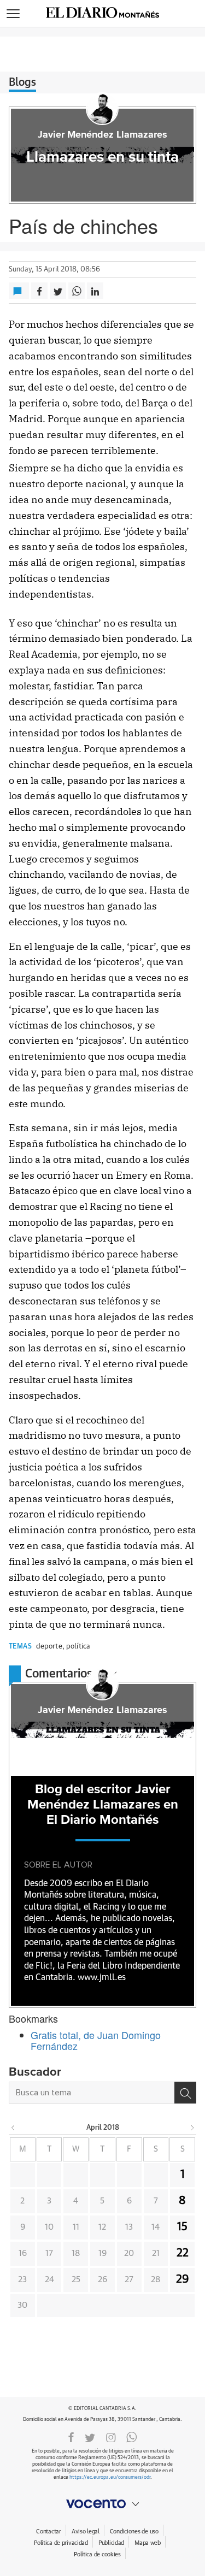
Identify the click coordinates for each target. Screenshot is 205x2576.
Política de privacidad (61, 2543)
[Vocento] (102, 2504)
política (78, 1647)
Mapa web (148, 2543)
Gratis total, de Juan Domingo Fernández (96, 2040)
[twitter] (90, 2437)
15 (182, 2227)
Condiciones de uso (134, 2531)
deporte (49, 1647)
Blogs (22, 82)
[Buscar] (185, 2093)
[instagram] (111, 2437)
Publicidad (111, 2543)
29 (183, 2279)
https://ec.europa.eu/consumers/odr (110, 2477)
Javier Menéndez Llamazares (102, 135)
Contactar (48, 2531)
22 (183, 2253)
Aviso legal (86, 2531)
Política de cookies (97, 2554)
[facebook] (71, 2437)
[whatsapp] (132, 2437)
